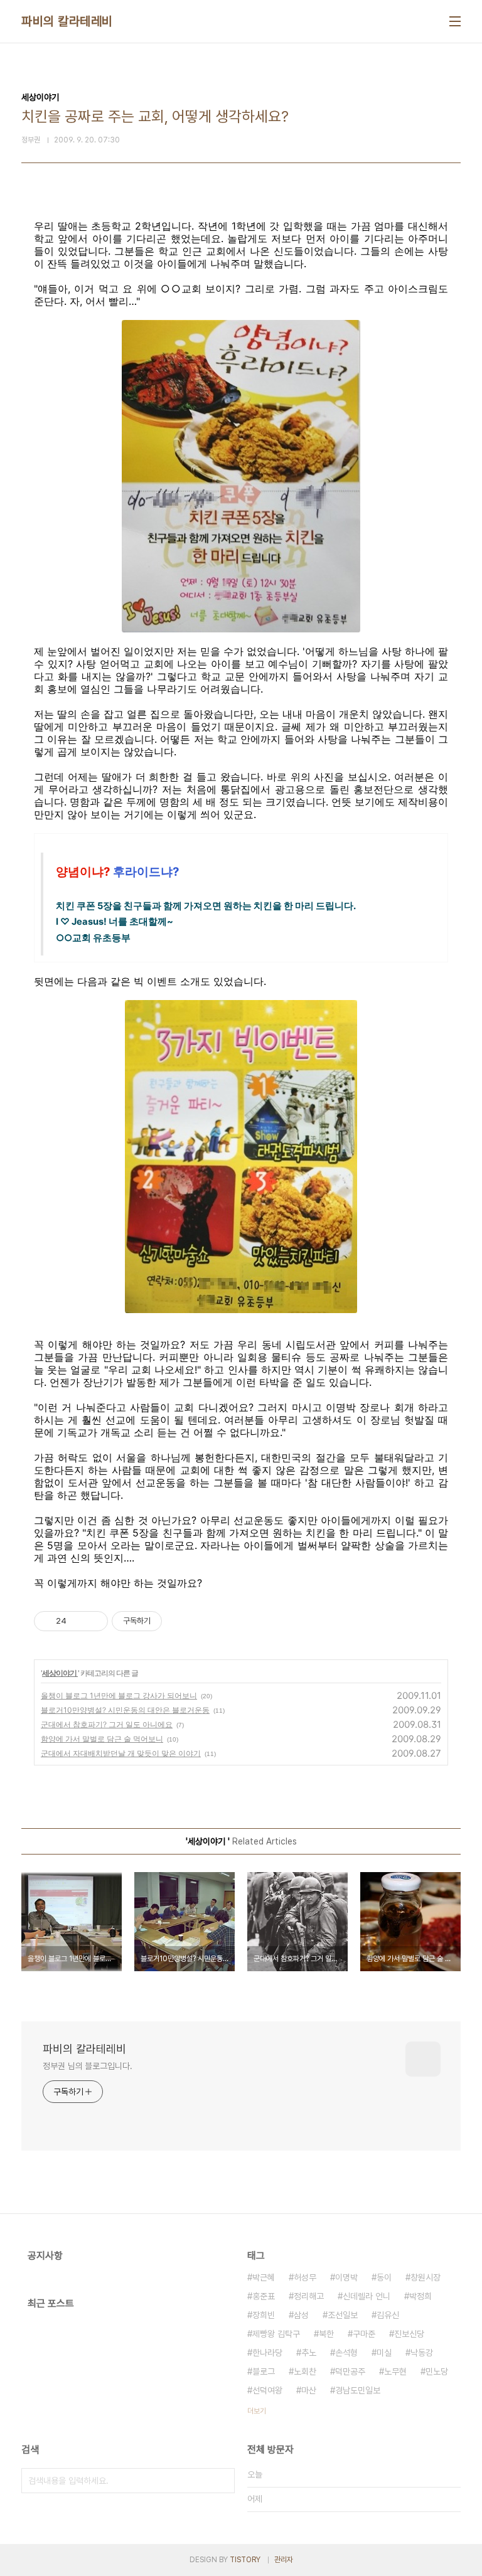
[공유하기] (78, 1621)
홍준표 (264, 2296)
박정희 (420, 2296)
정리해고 (309, 2296)
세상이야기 (60, 1673)
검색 (222, 2481)
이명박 (346, 2277)
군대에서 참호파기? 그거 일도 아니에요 (107, 1724)
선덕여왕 (267, 2390)
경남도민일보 (358, 2390)
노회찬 (305, 2371)
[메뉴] (455, 21)
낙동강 (422, 2353)
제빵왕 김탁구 (276, 2334)
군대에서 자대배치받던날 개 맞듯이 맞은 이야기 (121, 1753)
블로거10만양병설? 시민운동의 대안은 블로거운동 (125, 1710)
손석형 (346, 2353)
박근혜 (264, 2277)
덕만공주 (350, 2371)
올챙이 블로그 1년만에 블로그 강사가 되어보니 (119, 1695)
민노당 (437, 2371)
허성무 (305, 2277)
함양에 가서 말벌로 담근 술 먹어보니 (102, 1739)
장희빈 (264, 2315)
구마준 (364, 2334)
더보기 (257, 2411)
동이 (384, 2277)
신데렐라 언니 (367, 2296)
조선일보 (343, 2315)
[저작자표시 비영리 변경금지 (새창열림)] (179, 1621)
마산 (309, 2390)
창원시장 (426, 2277)
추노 (309, 2353)
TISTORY (245, 2560)
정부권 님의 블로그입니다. (88, 2066)
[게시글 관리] (94, 1621)
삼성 (301, 2315)
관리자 (284, 2560)
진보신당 (409, 2334)
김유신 (388, 2315)
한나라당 (267, 2353)
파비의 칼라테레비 (67, 21)
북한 (326, 2334)
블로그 (264, 2371)
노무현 (395, 2371)
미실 (384, 2353)
